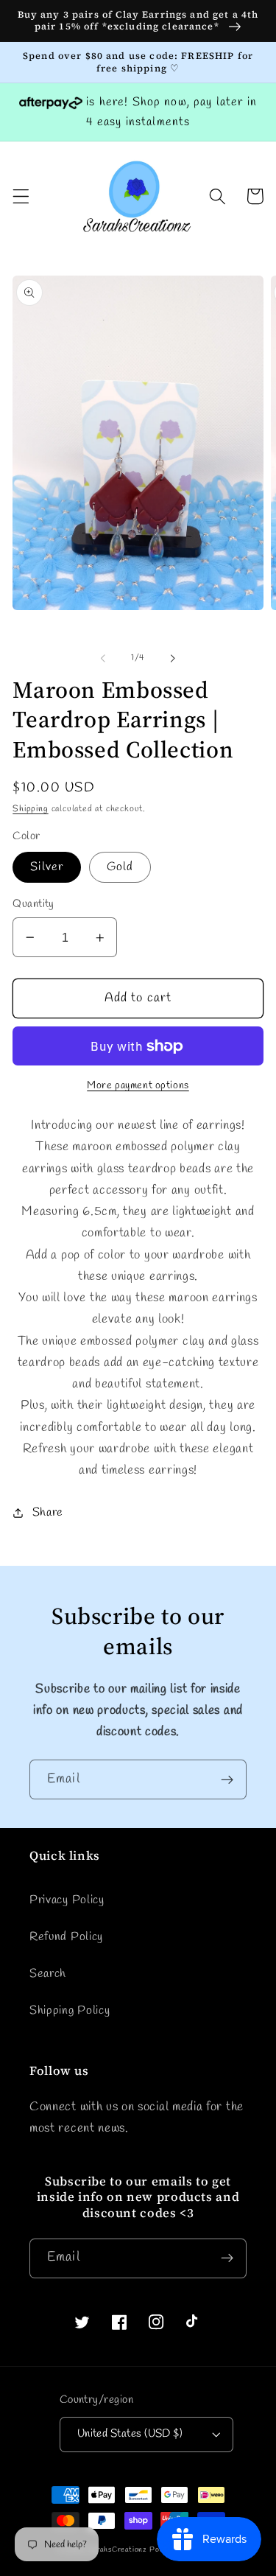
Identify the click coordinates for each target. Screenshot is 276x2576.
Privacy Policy (67, 1900)
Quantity (33, 904)
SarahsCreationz (117, 2550)
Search (48, 1974)
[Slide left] (103, 659)
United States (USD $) (130, 2434)
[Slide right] (173, 659)
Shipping (30, 809)
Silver (47, 867)
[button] (21, 196)
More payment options (138, 1086)
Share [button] (48, 1512)
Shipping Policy (70, 2010)
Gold (120, 867)
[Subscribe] (227, 1779)
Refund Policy (66, 1937)
